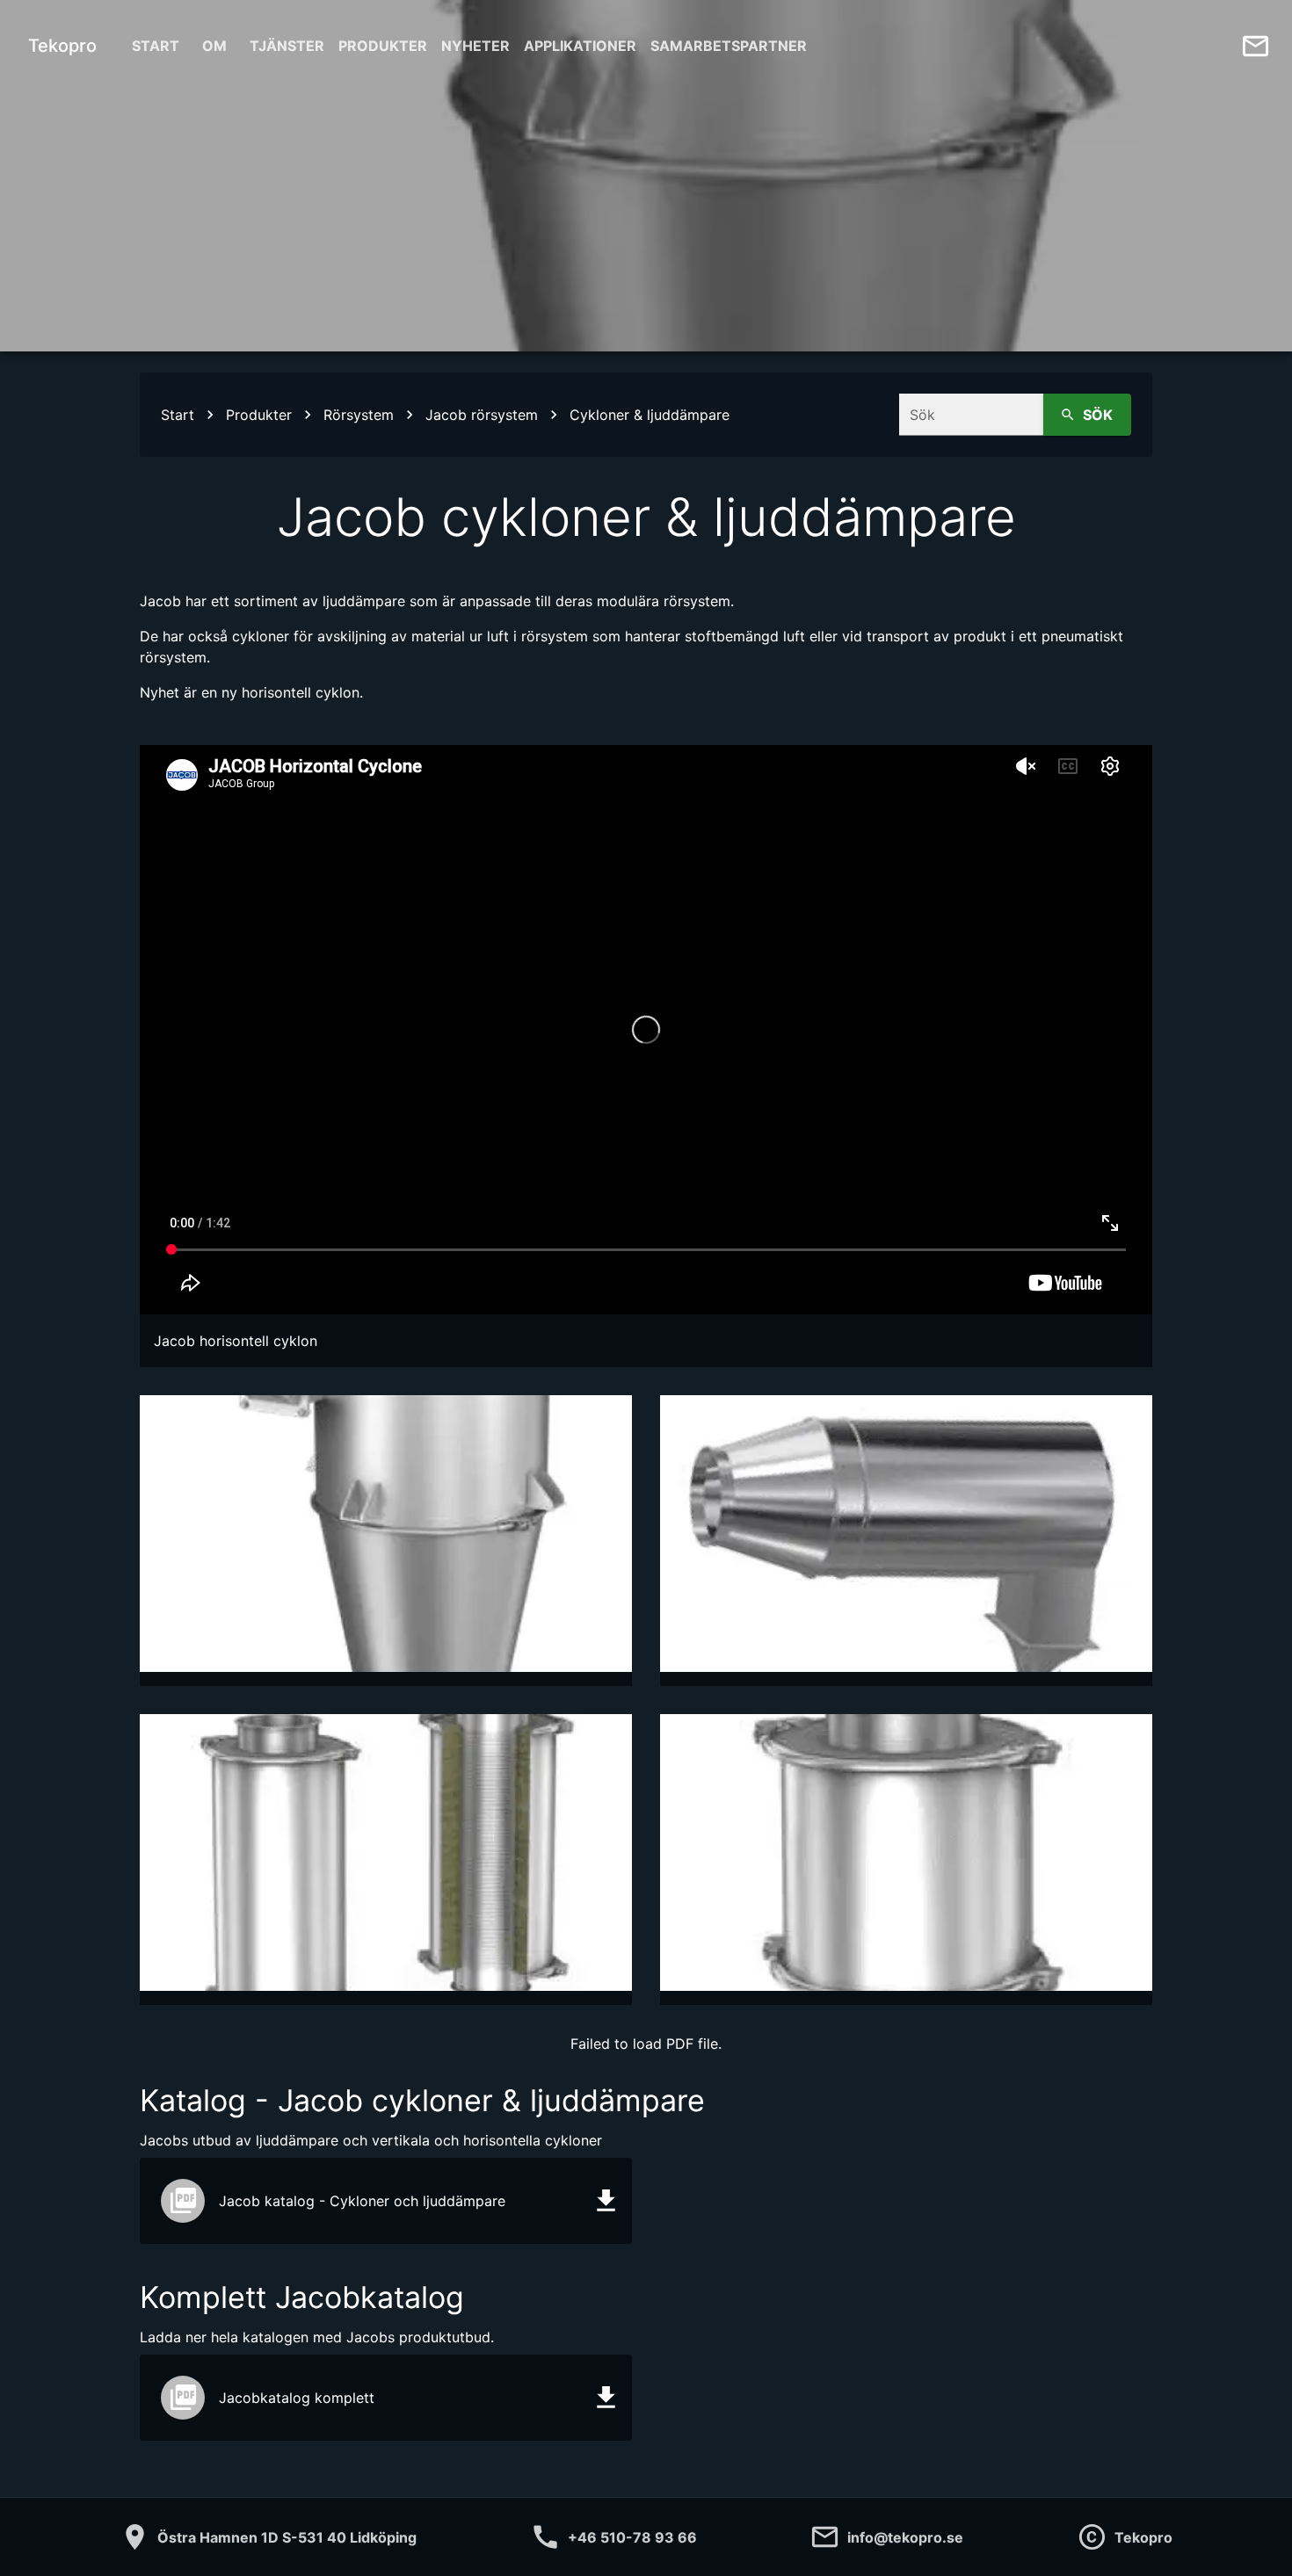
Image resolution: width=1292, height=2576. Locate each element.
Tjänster (287, 46)
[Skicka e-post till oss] (1256, 46)
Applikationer (580, 46)
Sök (1098, 415)
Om (214, 46)
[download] (606, 2200)
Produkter (383, 46)
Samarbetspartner (729, 46)
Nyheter (475, 46)
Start (156, 46)
